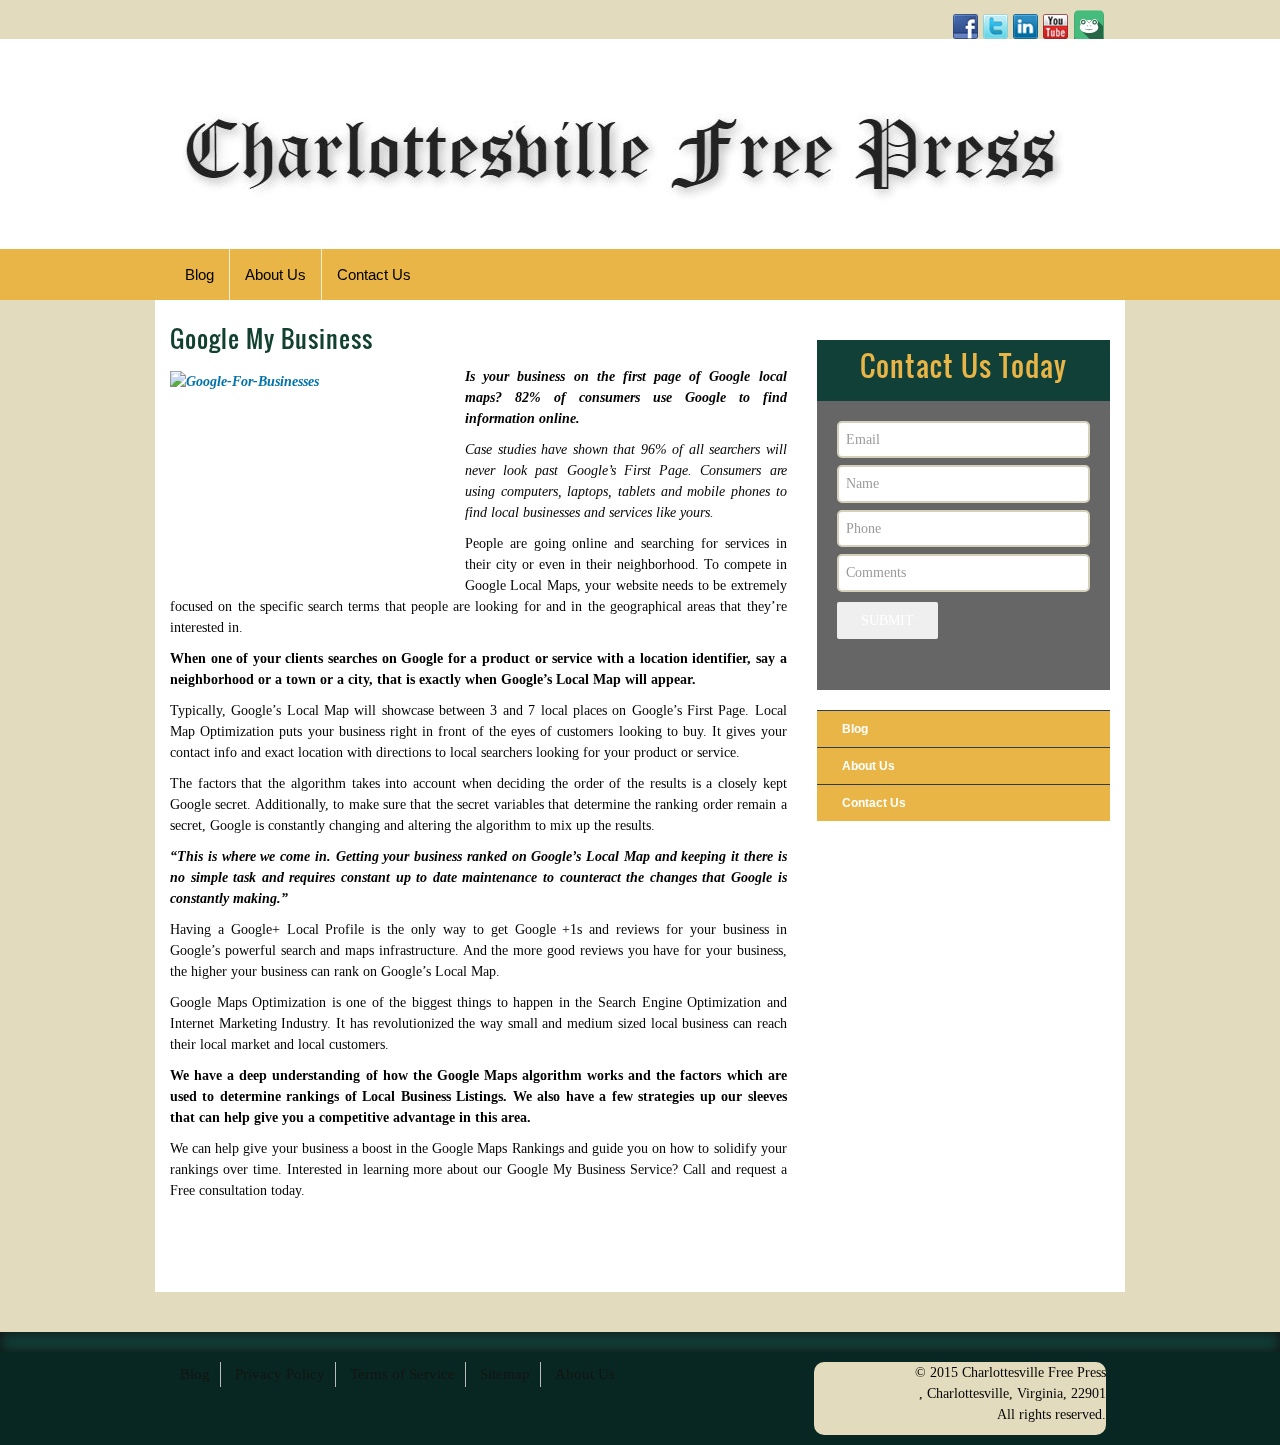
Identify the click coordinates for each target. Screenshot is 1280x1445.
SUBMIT (887, 620)
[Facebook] (965, 26)
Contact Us (874, 803)
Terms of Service (402, 1374)
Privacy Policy (280, 1374)
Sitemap (505, 1374)
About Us (868, 766)
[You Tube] (1055, 26)
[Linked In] (1025, 26)
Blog (855, 729)
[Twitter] (995, 26)
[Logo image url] (620, 147)
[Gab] (1089, 22)
